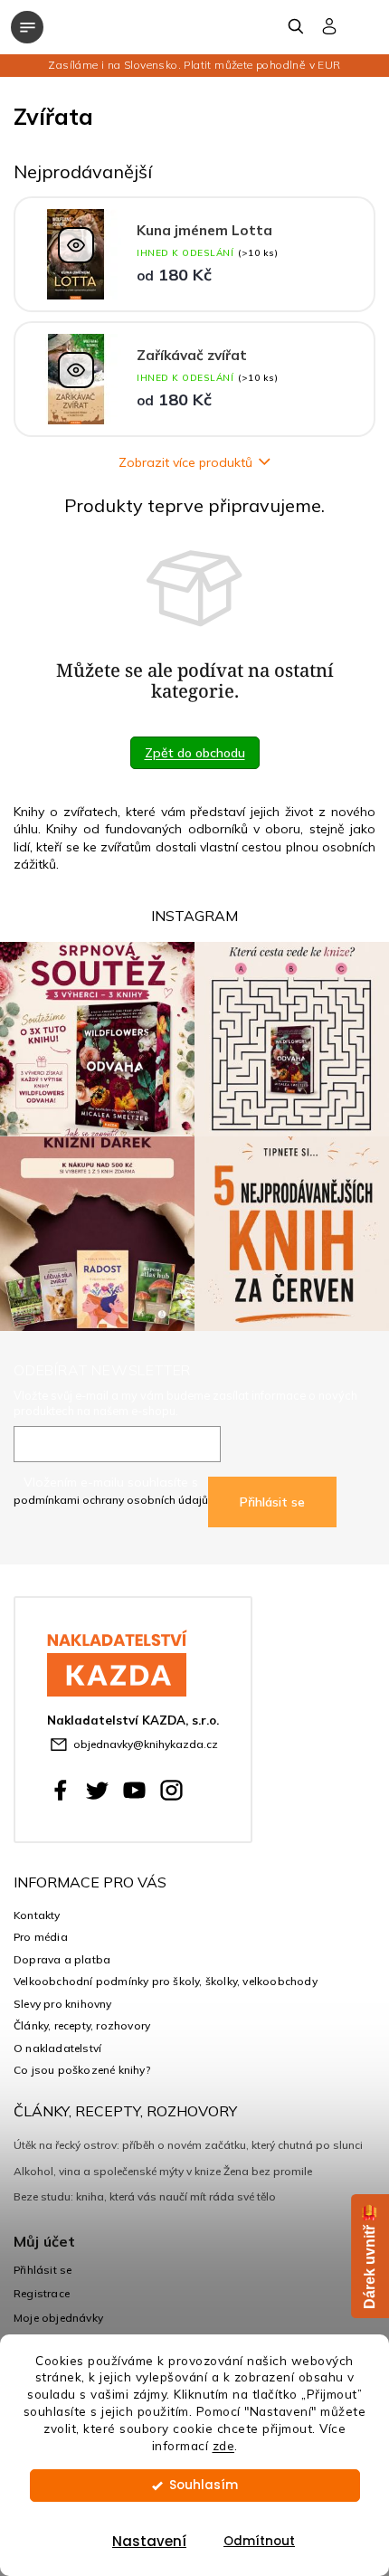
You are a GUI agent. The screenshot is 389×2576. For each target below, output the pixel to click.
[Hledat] (297, 26)
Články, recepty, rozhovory (82, 2025)
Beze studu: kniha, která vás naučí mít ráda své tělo (145, 2196)
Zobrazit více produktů (185, 462)
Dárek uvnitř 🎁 (370, 2256)
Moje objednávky (58, 2318)
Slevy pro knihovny (63, 2004)
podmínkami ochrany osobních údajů (111, 1500)
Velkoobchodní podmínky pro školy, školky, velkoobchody (166, 1981)
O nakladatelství (57, 2048)
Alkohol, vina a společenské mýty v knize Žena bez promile (163, 2171)
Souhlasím (204, 2485)
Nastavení (149, 2541)
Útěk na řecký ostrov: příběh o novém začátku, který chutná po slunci (188, 2145)
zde (224, 2445)
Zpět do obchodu (195, 753)
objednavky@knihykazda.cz (146, 1744)
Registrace (42, 2293)
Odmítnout (259, 2541)
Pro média (41, 1937)
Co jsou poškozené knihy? (82, 2070)
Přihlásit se (272, 1502)
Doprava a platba (62, 1959)
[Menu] (27, 27)
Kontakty (37, 1915)
